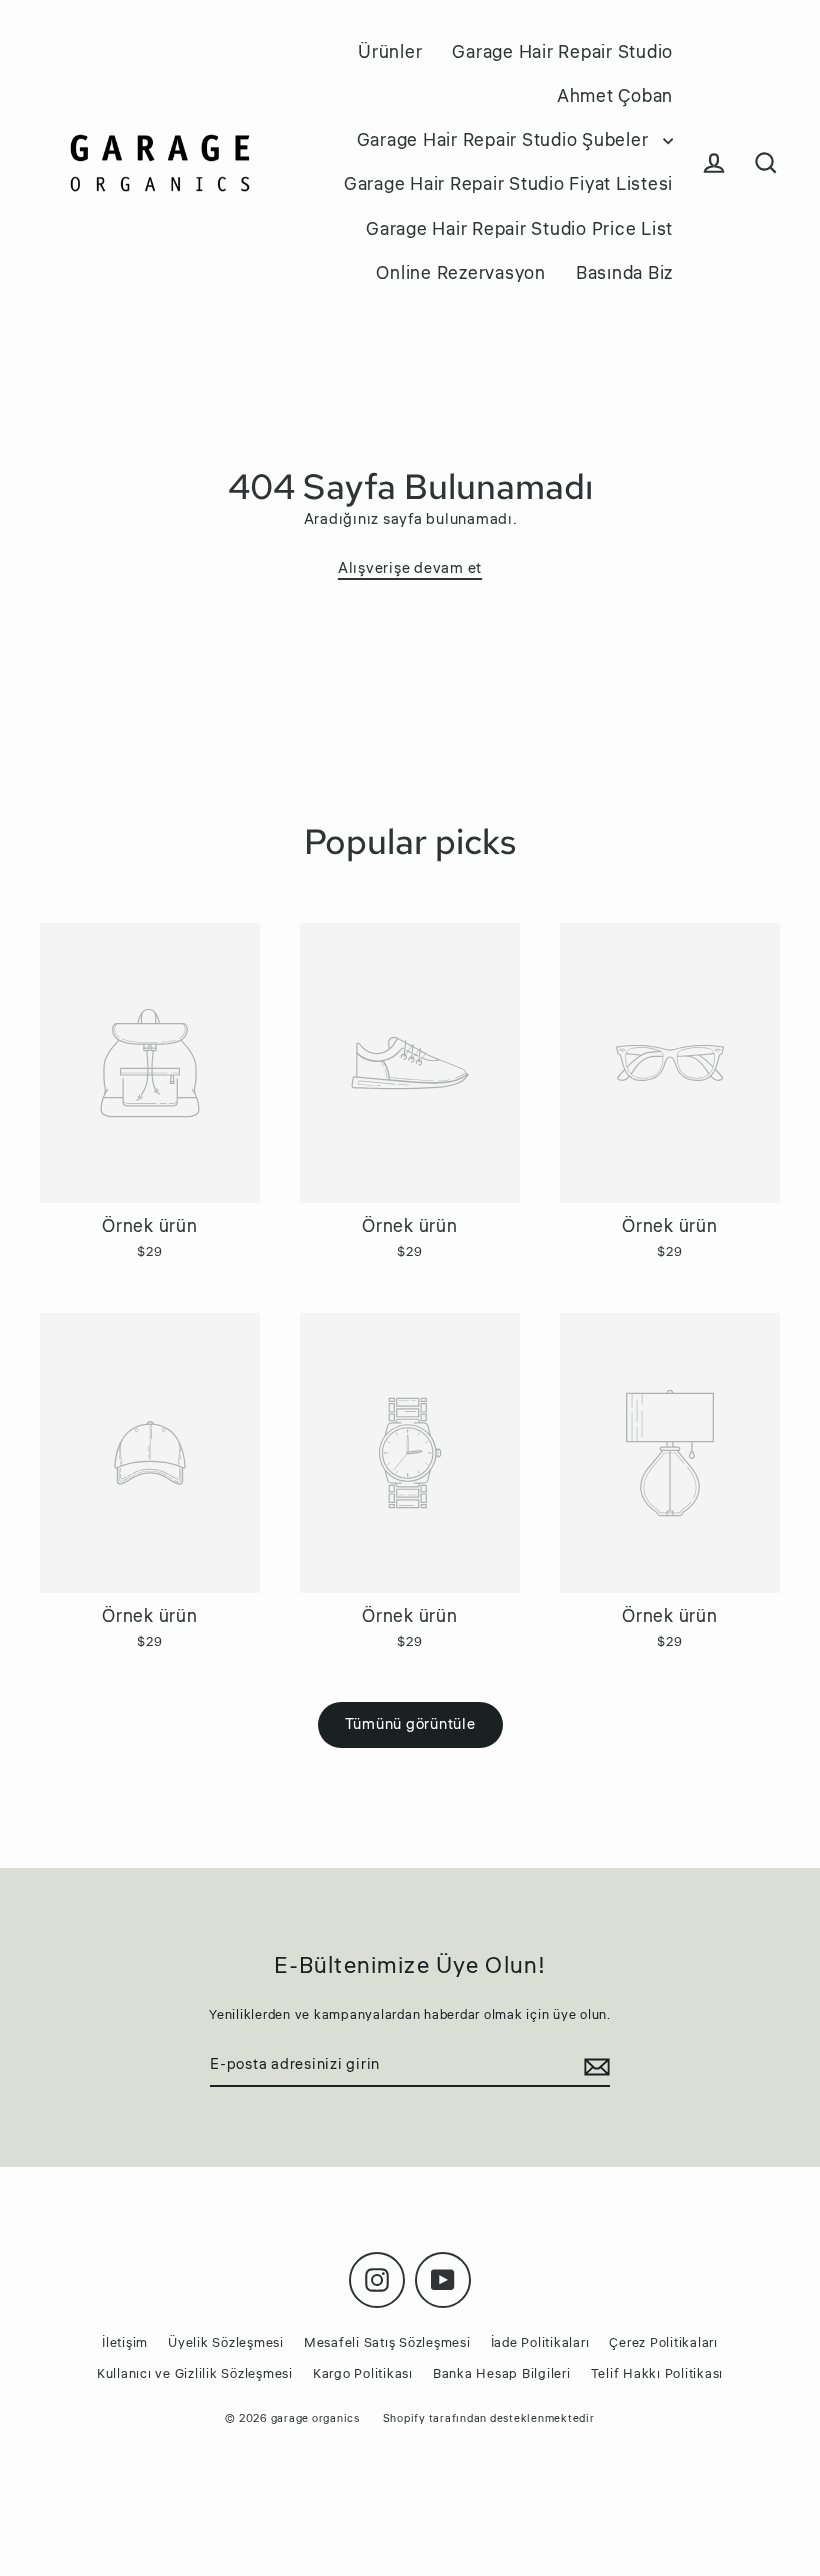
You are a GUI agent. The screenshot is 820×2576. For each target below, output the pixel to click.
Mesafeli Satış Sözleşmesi (387, 2343)
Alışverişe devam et (410, 568)
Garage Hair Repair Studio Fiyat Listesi (508, 184)
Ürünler (390, 52)
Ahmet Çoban (615, 96)
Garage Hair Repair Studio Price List (519, 229)
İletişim (125, 2343)
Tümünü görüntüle (410, 1724)
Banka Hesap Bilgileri (502, 2374)
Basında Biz (624, 273)
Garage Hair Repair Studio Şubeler (505, 140)
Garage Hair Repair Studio (562, 52)
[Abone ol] (594, 2066)
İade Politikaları (540, 2343)
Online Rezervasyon (461, 273)
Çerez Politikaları (663, 2343)
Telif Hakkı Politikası (657, 2374)
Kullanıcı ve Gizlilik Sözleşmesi (195, 2374)
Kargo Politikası (363, 2374)
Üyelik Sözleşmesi (226, 2343)
